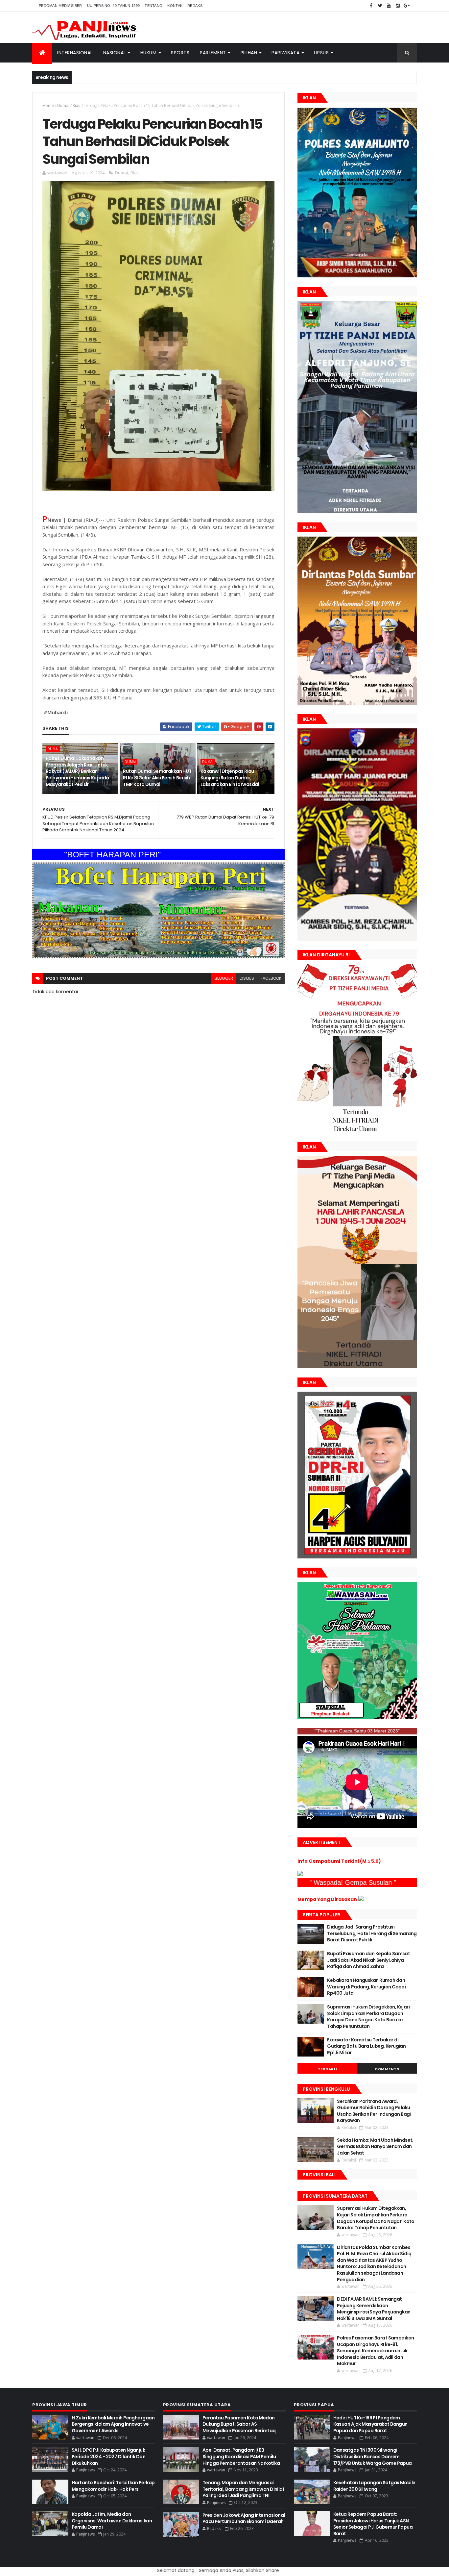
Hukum (149, 53)
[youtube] (389, 6)
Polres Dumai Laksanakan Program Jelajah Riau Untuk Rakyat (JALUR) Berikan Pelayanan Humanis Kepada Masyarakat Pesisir (77, 771)
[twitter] (380, 6)
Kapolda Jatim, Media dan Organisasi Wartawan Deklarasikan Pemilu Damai (112, 2521)
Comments (387, 2069)
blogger (224, 978)
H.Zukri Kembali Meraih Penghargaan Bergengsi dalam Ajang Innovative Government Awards (113, 2424)
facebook (271, 978)
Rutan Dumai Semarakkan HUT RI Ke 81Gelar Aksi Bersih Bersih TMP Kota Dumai (157, 778)
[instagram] (398, 6)
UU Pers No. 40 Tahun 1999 (114, 6)
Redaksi (195, 6)
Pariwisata (285, 53)
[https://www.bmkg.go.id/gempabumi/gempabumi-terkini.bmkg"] (300, 1875)
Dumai (63, 105)
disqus (247, 978)
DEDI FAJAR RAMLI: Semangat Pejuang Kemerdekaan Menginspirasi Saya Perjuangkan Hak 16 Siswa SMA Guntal (374, 2309)
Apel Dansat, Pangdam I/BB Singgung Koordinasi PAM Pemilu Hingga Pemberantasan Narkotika (241, 2456)
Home (48, 105)
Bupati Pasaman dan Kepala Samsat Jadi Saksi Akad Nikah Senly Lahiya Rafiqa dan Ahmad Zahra (368, 1960)
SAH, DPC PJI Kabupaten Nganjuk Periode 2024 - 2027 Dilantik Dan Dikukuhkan (108, 2456)
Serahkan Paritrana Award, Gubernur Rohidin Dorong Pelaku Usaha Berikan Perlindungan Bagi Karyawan (374, 2111)
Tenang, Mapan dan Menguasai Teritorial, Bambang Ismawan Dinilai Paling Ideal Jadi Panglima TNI (243, 2489)
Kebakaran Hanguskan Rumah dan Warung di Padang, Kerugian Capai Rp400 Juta (366, 1987)
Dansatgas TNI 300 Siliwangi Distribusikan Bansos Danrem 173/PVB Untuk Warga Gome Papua (373, 2456)
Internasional (75, 53)
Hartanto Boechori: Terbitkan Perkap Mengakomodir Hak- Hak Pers (113, 2486)
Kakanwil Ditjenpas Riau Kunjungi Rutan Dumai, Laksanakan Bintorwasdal (230, 778)
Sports (180, 53)
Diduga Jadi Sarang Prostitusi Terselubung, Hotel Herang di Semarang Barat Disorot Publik (372, 1933)
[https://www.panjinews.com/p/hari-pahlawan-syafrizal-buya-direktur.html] (357, 1718)
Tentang (154, 6)
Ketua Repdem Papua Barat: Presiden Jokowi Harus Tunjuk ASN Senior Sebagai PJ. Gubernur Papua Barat (373, 2524)
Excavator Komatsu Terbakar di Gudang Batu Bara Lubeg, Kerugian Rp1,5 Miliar (366, 2046)
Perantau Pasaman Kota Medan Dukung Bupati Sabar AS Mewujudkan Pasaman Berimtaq (239, 2424)
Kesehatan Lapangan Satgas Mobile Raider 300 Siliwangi (374, 2486)
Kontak (175, 6)
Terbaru (328, 2069)
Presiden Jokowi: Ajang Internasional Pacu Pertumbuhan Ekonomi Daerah (244, 2518)
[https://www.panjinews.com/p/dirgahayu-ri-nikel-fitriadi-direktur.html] (357, 1131)
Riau (77, 105)
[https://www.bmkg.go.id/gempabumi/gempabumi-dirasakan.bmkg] (361, 1899)
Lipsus (321, 53)
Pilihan (249, 53)
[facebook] (371, 6)
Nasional (115, 53)
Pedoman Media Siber (60, 6)
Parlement (213, 53)
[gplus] (407, 6)
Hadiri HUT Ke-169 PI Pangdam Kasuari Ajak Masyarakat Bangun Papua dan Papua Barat (370, 2424)
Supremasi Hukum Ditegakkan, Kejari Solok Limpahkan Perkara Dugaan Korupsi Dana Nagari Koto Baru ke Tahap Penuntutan (368, 2017)
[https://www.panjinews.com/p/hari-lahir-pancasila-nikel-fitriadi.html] (357, 1367)
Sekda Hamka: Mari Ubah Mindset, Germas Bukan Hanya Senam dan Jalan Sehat (375, 2147)
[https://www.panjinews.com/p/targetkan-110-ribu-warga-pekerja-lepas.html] (357, 1557)
